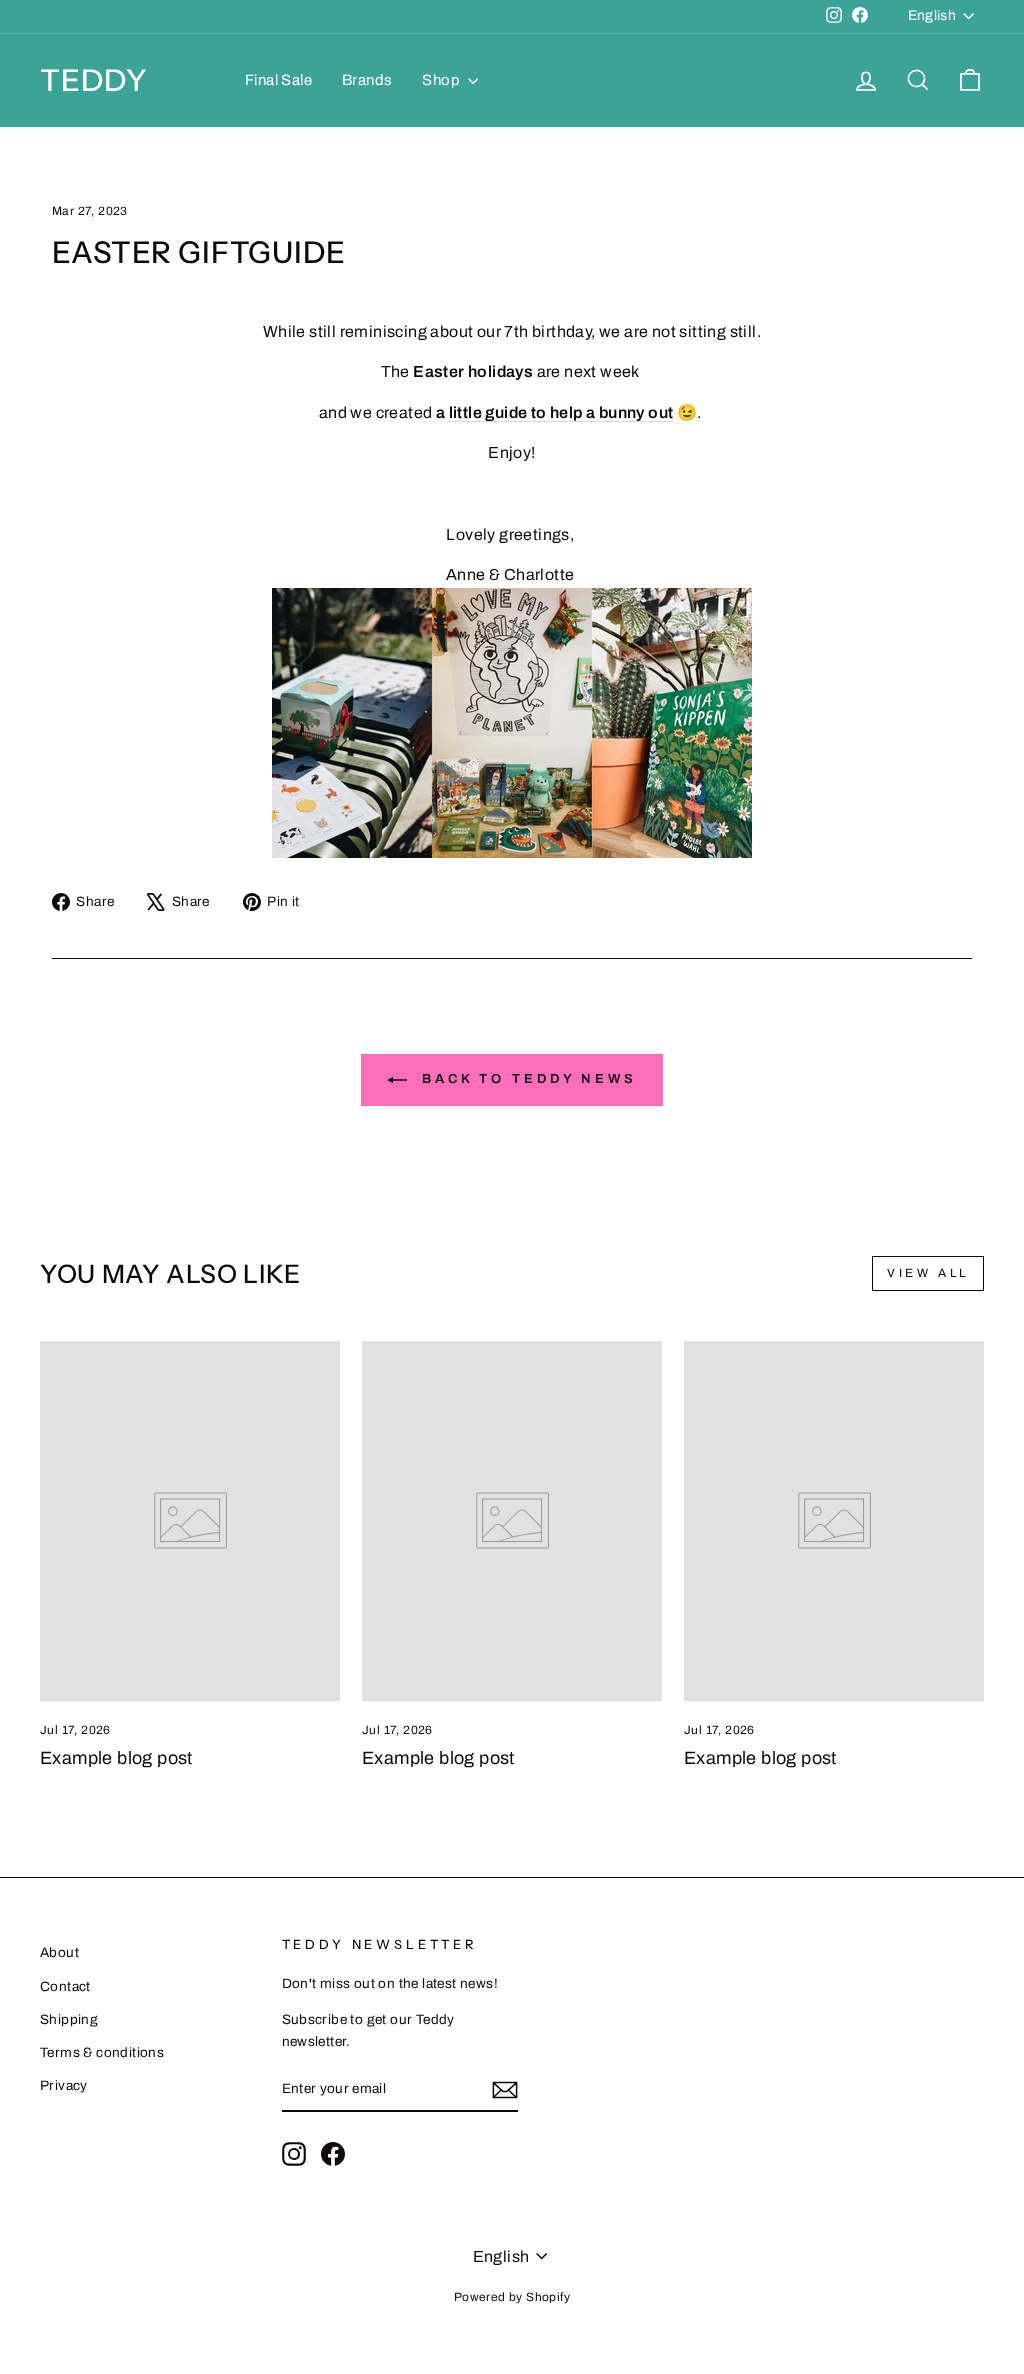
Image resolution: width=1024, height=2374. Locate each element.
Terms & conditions (102, 2052)
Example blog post (116, 1758)
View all (928, 1273)
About (59, 1952)
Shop (442, 80)
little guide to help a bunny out (561, 412)
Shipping (69, 2019)
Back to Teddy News (526, 1080)
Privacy (64, 2085)
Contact (65, 1986)
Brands (367, 80)
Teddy (94, 80)
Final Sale (278, 80)
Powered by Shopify (512, 2297)
